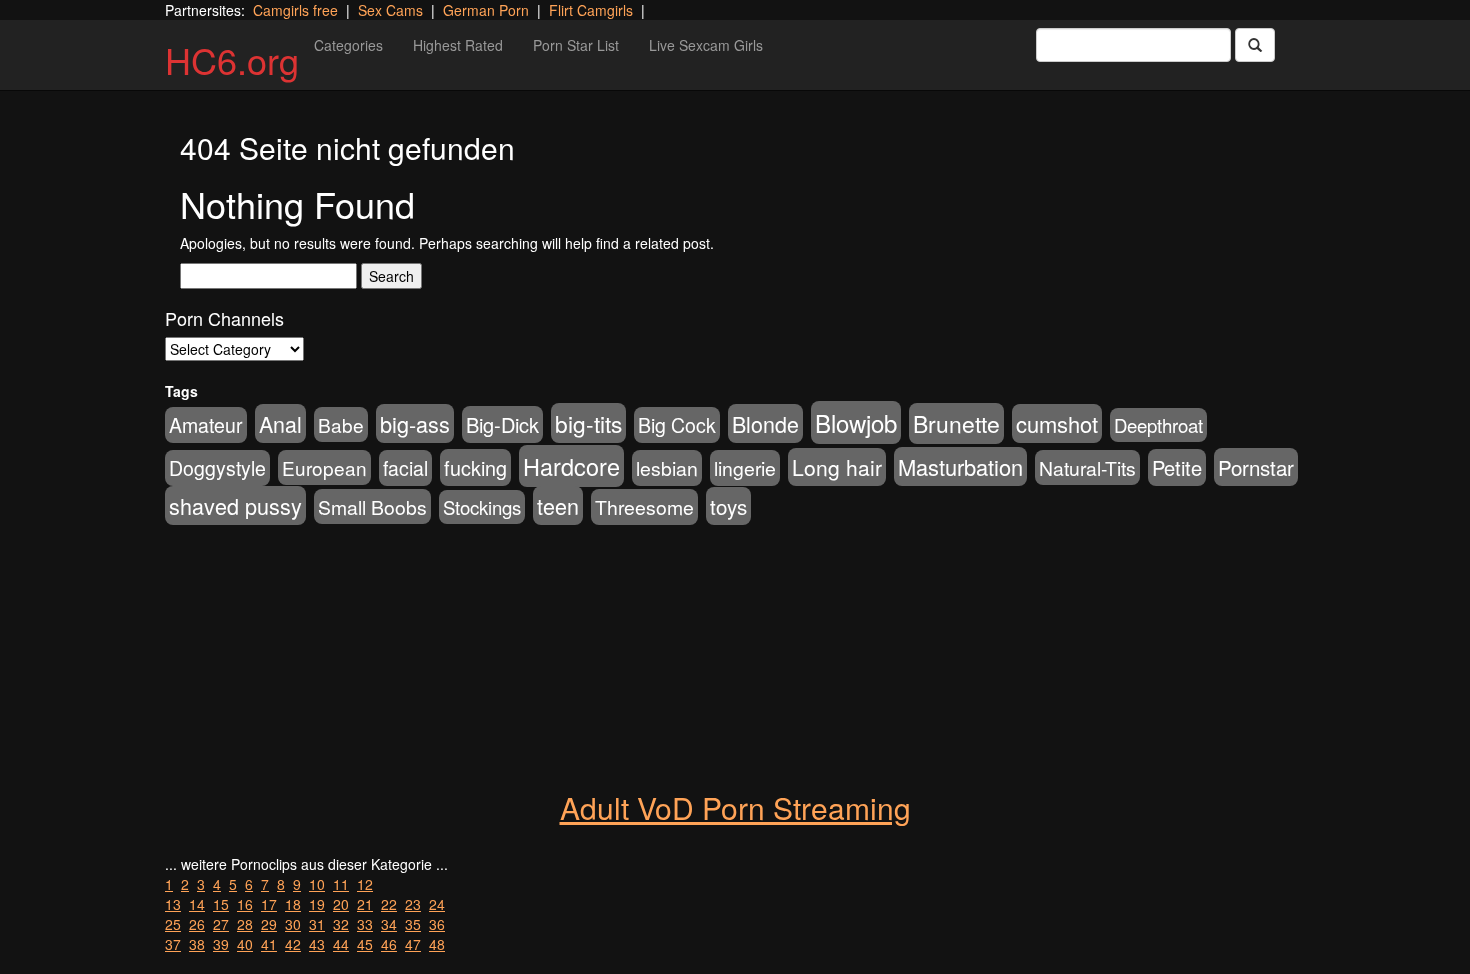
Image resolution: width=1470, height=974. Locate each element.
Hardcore (571, 466)
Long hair (837, 467)
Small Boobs (372, 506)
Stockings (482, 507)
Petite (1177, 467)
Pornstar (1256, 467)
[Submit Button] (1255, 45)
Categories (348, 45)
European (324, 467)
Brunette (956, 423)
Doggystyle (217, 468)
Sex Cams (390, 10)
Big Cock (677, 425)
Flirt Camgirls (591, 10)
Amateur (206, 425)
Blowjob (856, 422)
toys (728, 506)
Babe (341, 424)
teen (558, 505)
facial (405, 468)
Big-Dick (502, 424)
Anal (280, 423)
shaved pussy (235, 505)
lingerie (745, 468)
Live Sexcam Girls (706, 45)
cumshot (1057, 423)
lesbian (667, 468)
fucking (475, 467)
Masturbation (960, 466)
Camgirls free (295, 10)
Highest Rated (458, 45)
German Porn (486, 10)
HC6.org (232, 59)
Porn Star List (576, 45)
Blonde (765, 423)
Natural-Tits (1087, 467)
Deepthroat (1158, 425)
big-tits (588, 423)
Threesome (644, 507)
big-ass (415, 423)
